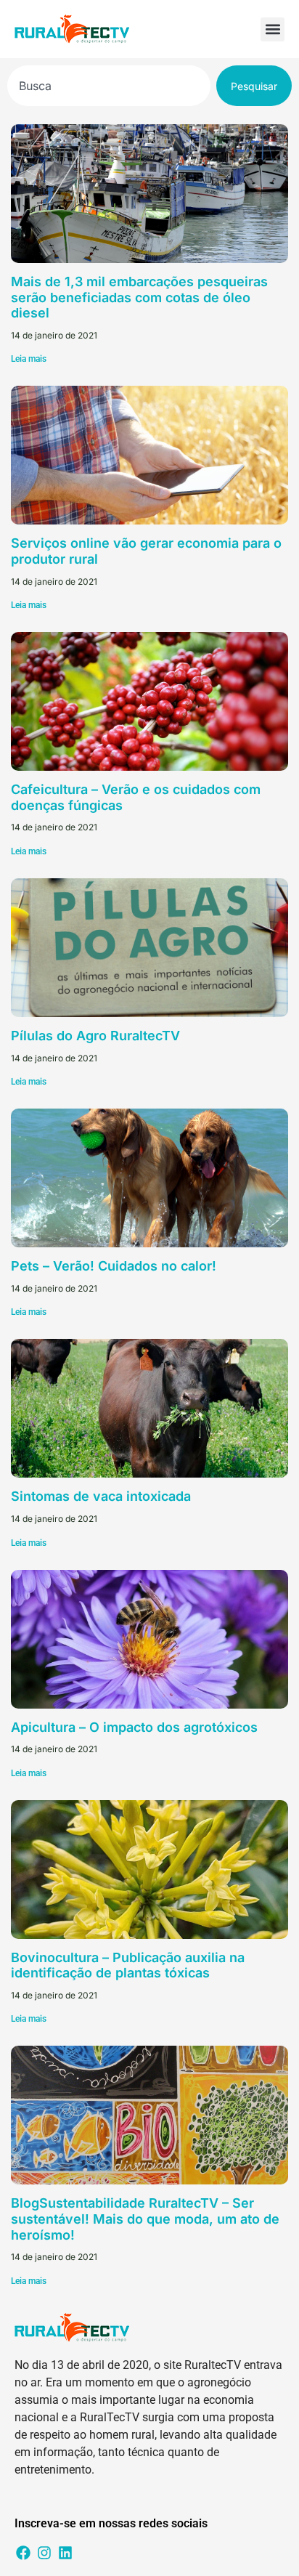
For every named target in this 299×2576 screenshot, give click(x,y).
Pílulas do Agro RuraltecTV (95, 1036)
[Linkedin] (65, 2553)
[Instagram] (44, 2553)
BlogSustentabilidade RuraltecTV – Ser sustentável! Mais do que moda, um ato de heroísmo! (145, 2219)
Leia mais (29, 359)
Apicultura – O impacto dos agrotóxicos (134, 1727)
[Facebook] (23, 2553)
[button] (273, 29)
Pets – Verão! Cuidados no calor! (114, 1266)
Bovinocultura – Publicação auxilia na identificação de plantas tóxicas (128, 1965)
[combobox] (109, 86)
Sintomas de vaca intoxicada (101, 1496)
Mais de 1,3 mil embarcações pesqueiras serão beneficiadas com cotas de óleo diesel (139, 297)
